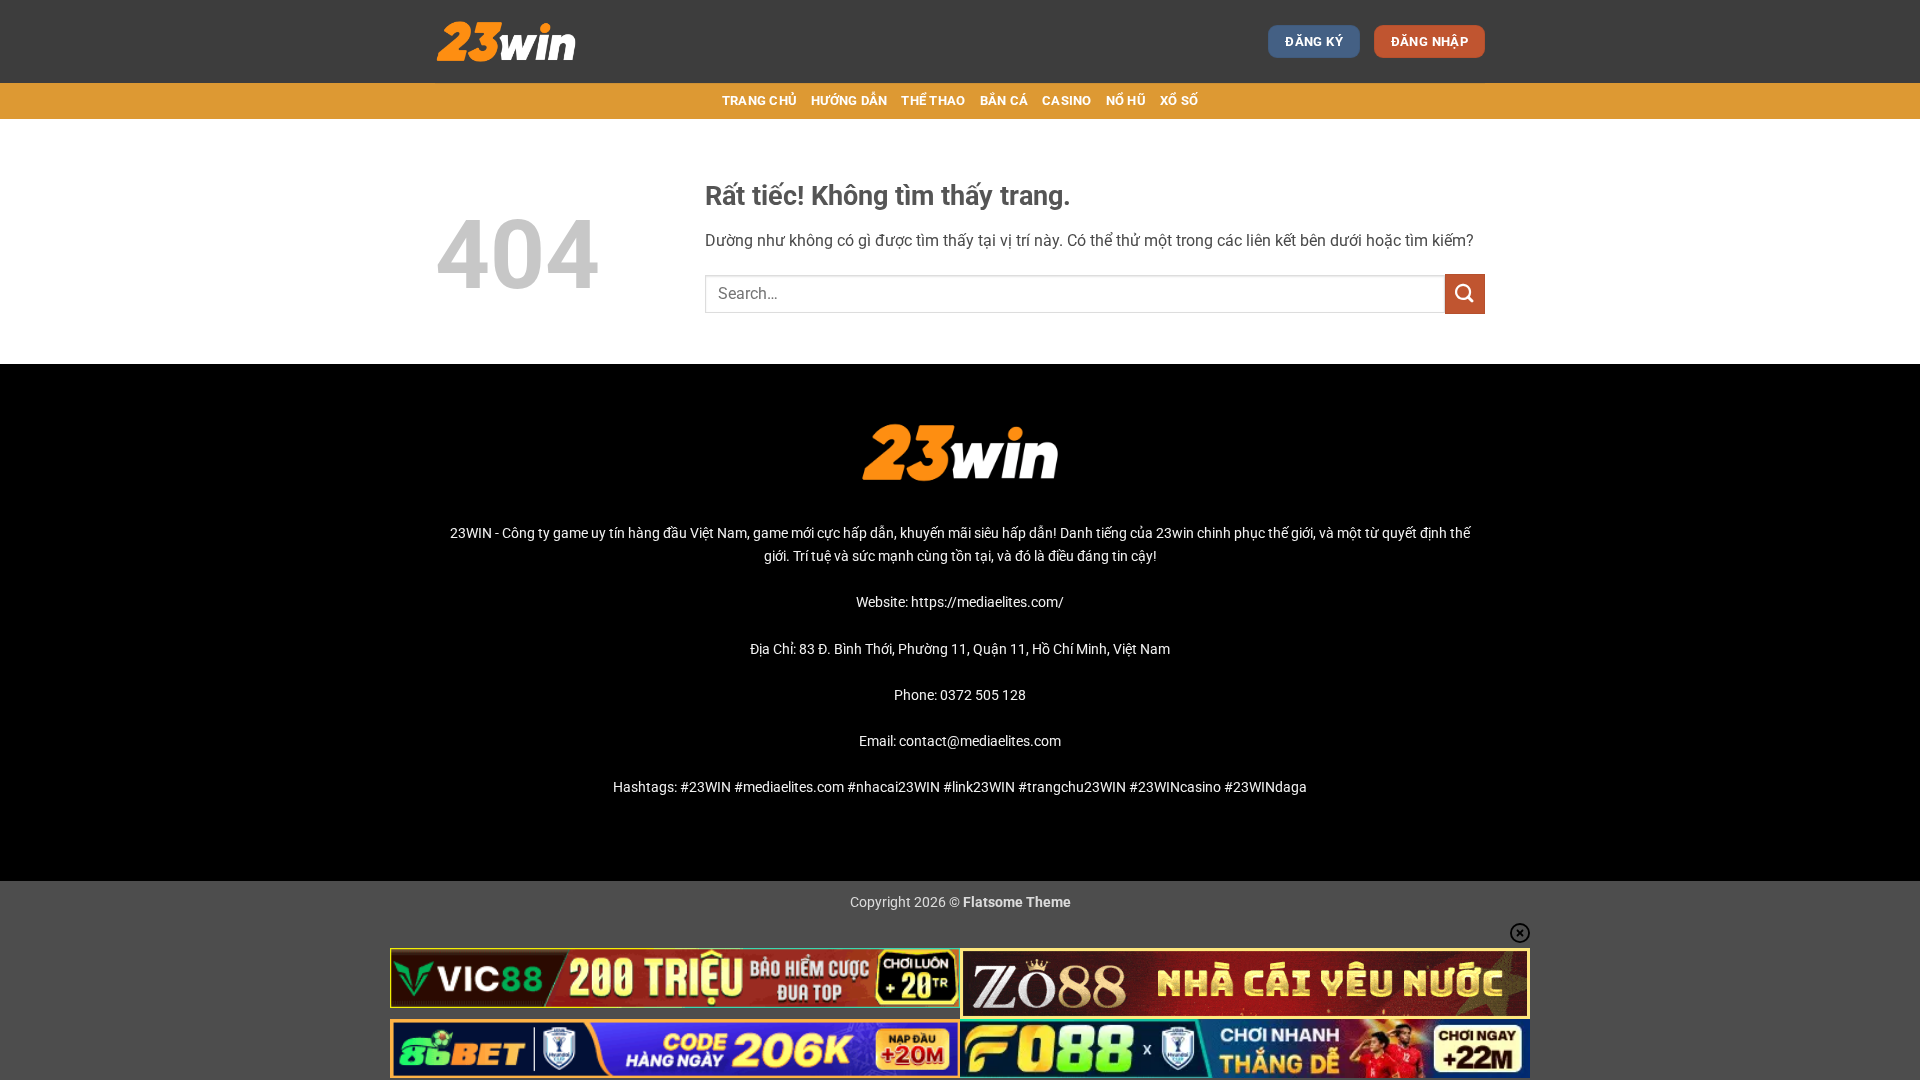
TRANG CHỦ (759, 100)
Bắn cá (1004, 100)
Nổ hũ (1126, 100)
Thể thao (933, 100)
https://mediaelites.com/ (987, 602)
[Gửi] (1465, 293)
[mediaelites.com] (523, 41)
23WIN (471, 533)
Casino (1067, 100)
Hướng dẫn (849, 100)
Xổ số (1179, 100)
